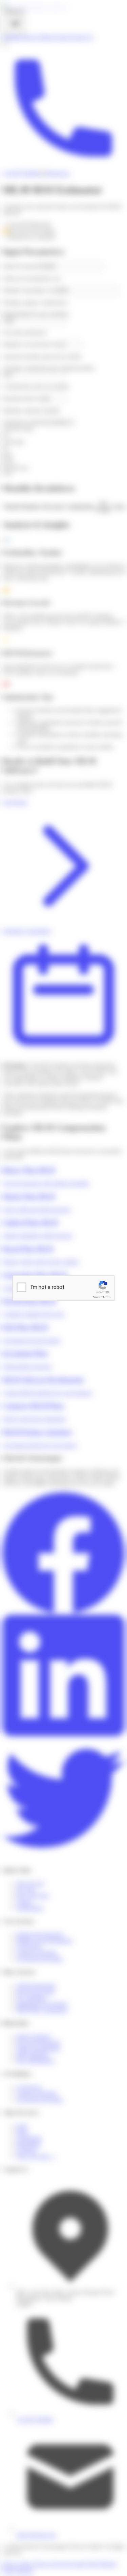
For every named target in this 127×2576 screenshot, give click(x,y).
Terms (107, 1297)
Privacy (97, 1297)
